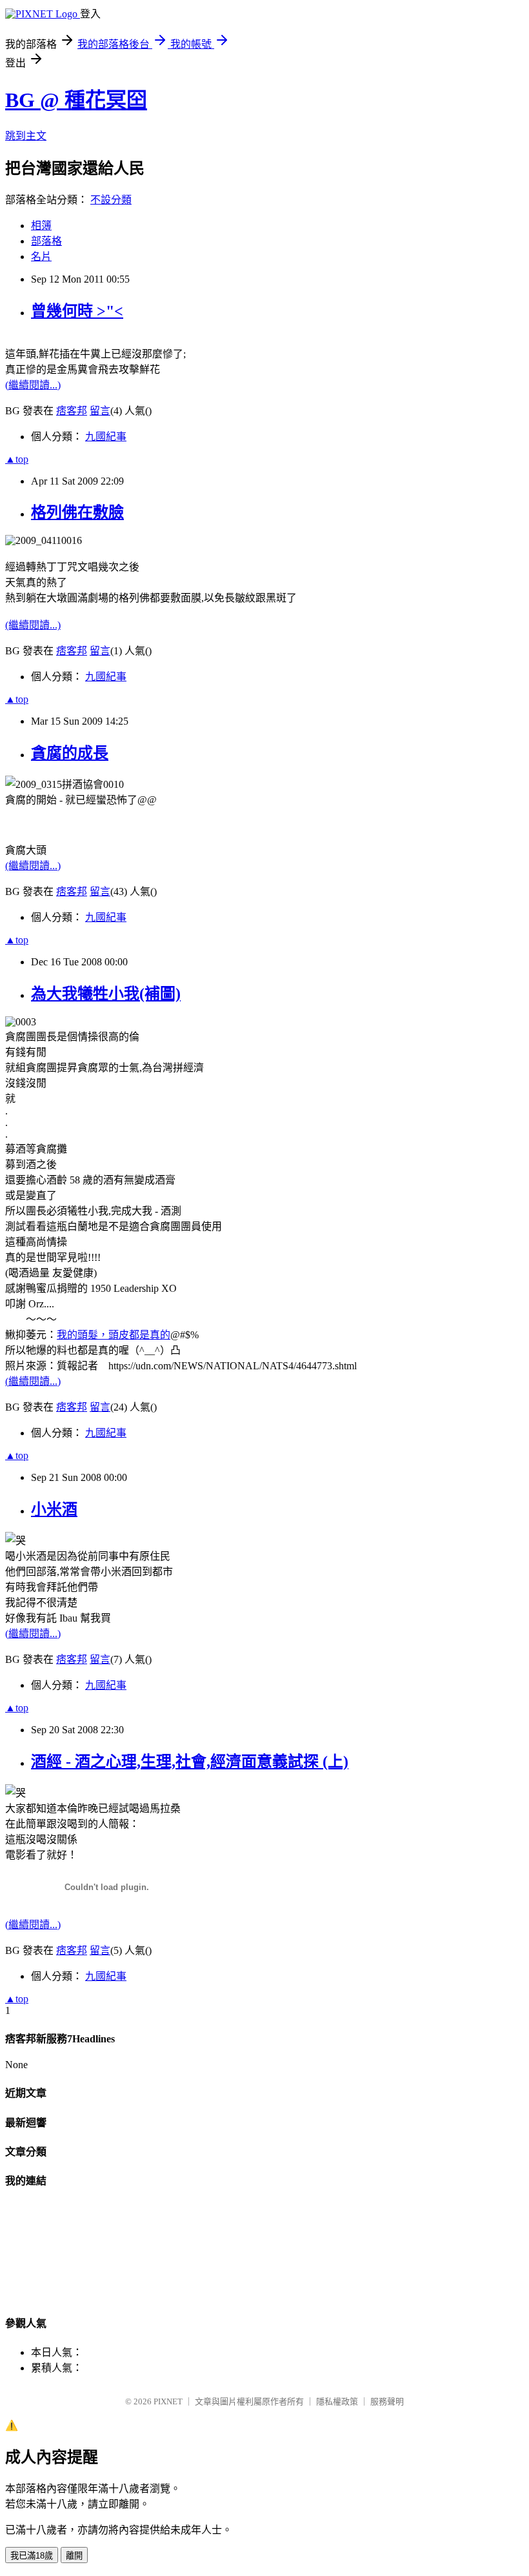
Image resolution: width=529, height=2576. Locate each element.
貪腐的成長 (70, 753)
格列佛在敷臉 (77, 512)
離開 (74, 2556)
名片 (41, 257)
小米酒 (54, 1509)
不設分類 (111, 200)
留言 (100, 411)
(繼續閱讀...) (33, 385)
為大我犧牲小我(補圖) (106, 994)
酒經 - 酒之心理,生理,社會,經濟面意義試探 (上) (190, 1762)
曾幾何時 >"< (77, 311)
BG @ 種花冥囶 (76, 100)
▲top (17, 459)
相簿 (41, 226)
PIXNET (168, 2401)
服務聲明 (387, 2401)
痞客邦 (72, 411)
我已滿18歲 (32, 2556)
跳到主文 (26, 136)
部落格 (46, 241)
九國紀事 (106, 437)
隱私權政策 (337, 2401)
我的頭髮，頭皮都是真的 (114, 1335)
